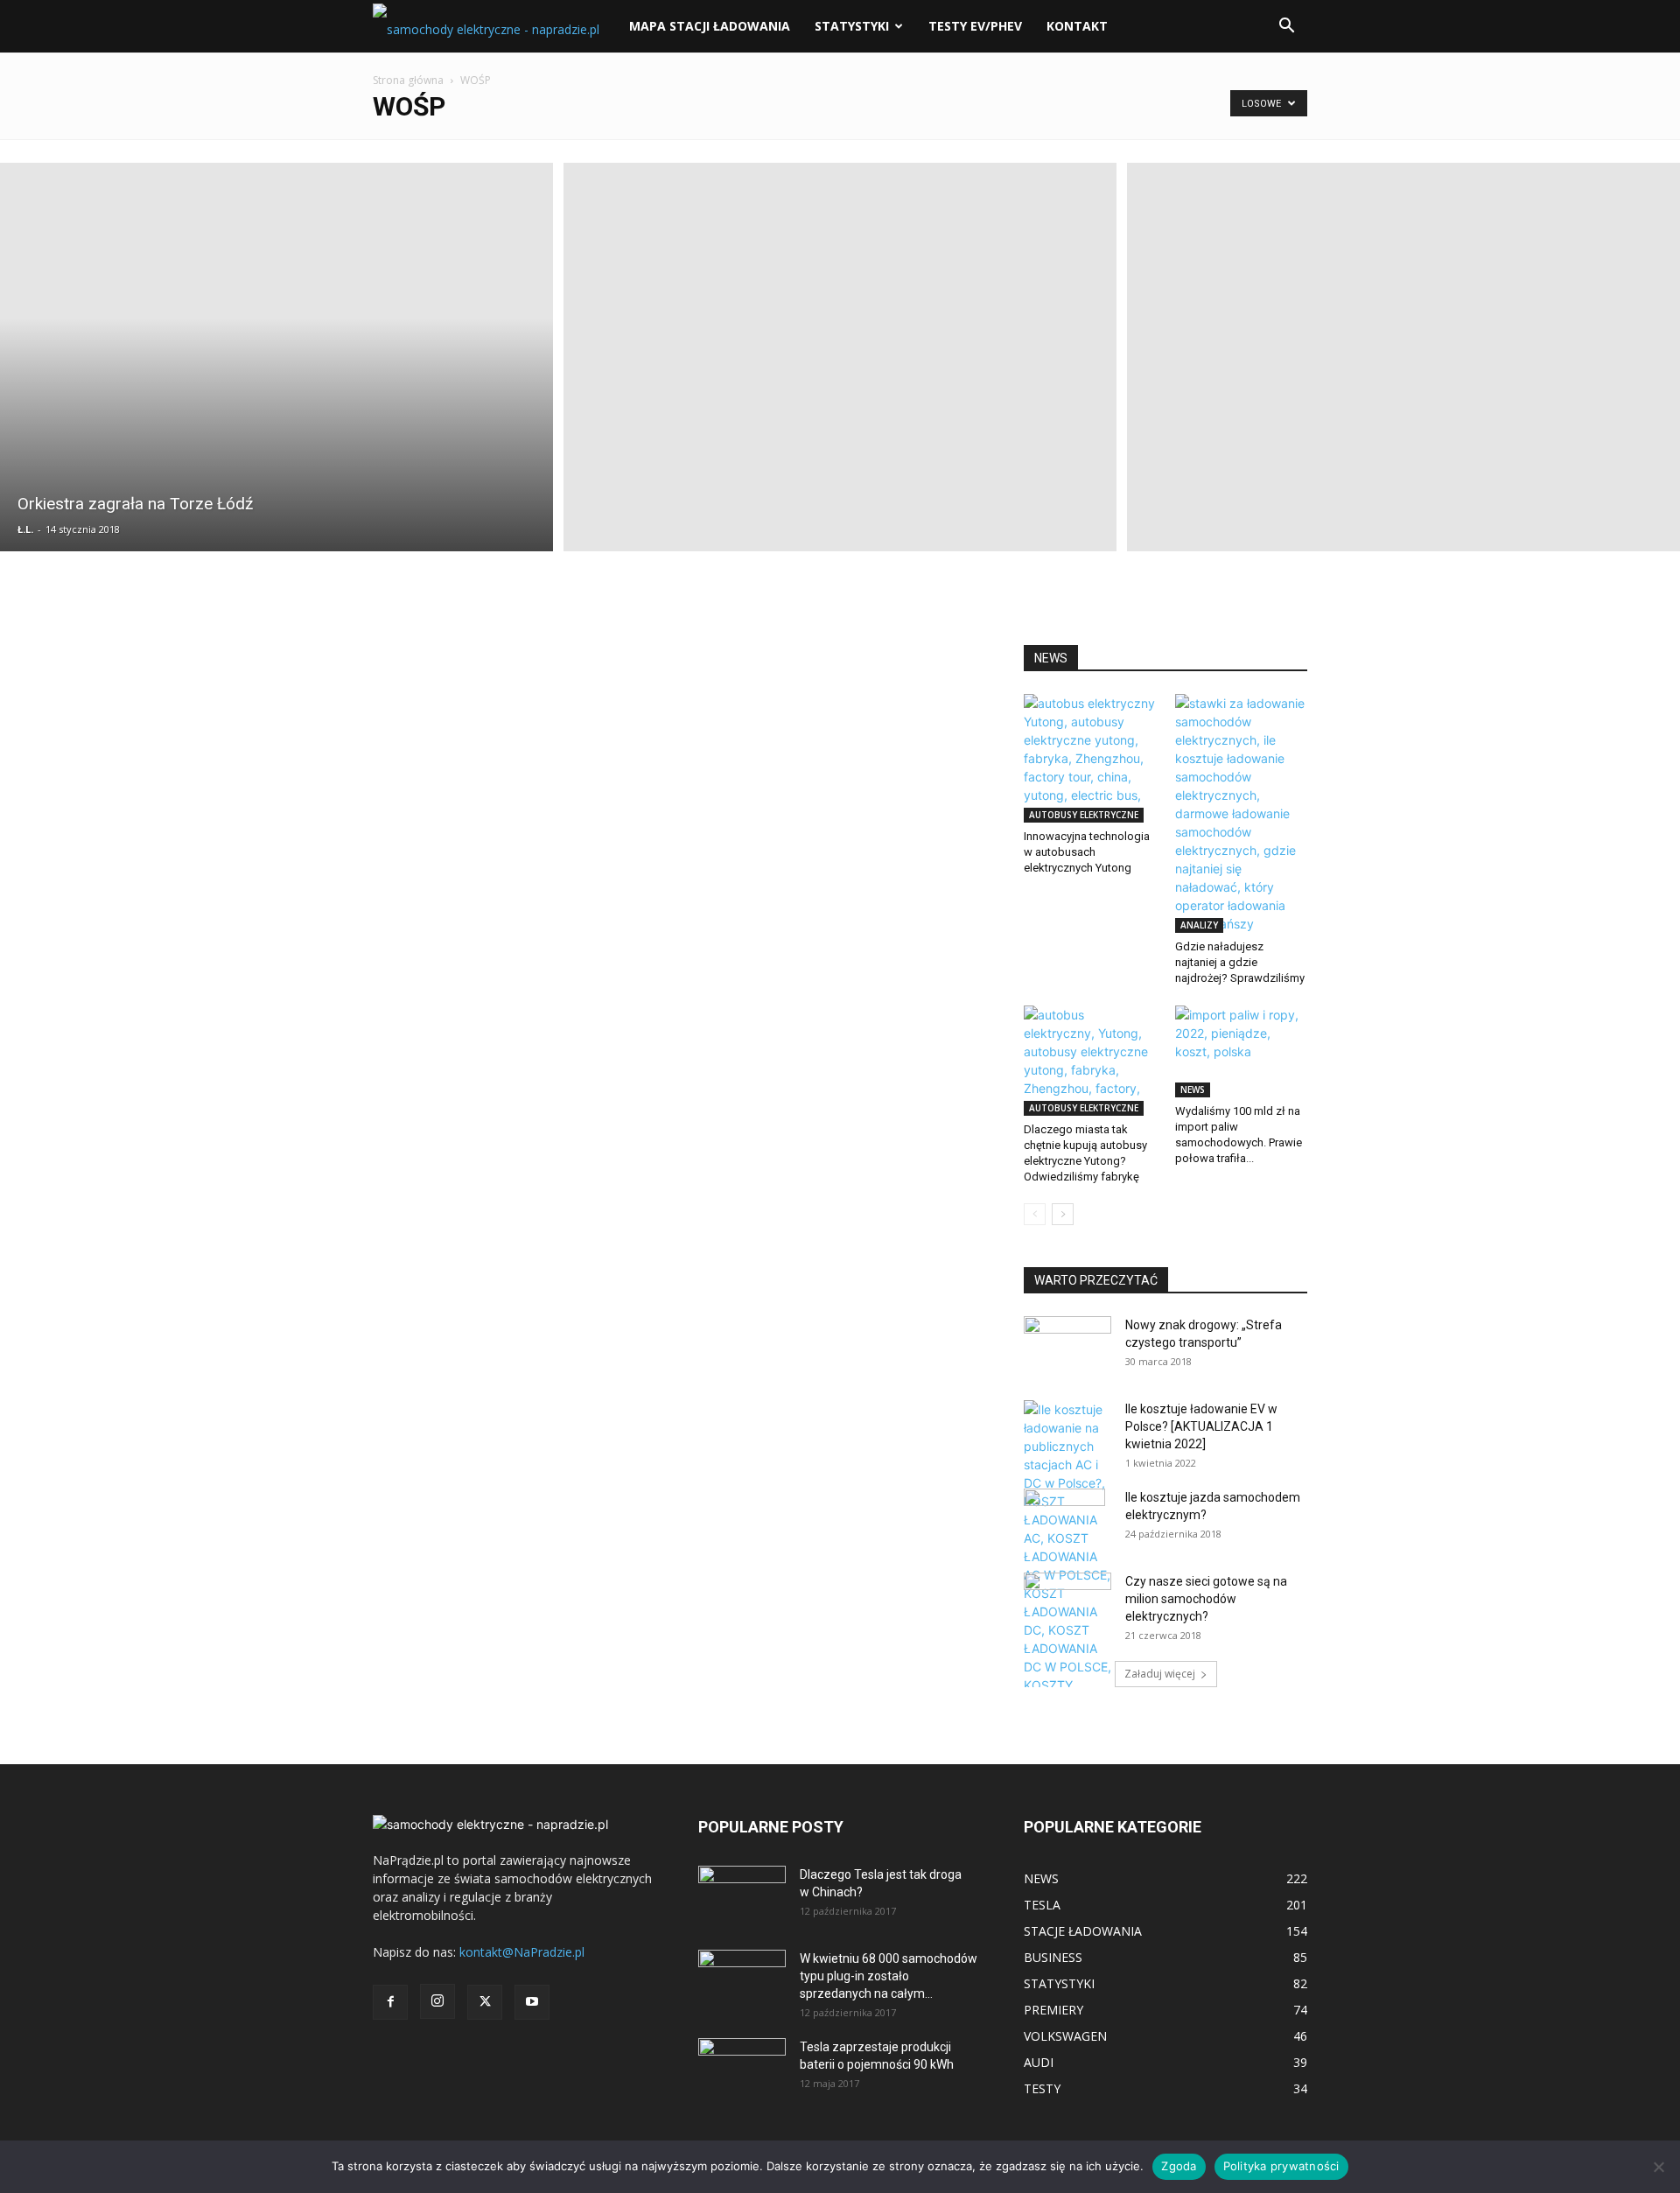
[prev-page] (1035, 1214)
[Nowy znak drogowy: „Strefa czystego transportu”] (1067, 1339)
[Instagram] (437, 2001)
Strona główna (408, 80)
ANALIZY (1199, 925)
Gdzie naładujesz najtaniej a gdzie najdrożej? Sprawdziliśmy (1240, 962)
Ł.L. (25, 529)
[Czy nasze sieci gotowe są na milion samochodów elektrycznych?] (1067, 1599)
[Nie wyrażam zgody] (1658, 2167)
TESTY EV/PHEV (975, 26)
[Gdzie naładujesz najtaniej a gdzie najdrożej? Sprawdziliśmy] (1242, 813)
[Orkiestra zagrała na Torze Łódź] (276, 357)
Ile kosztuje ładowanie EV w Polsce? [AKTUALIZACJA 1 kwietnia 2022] (1201, 1426)
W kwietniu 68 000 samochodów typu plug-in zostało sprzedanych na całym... (889, 1976)
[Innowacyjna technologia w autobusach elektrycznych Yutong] (1090, 758)
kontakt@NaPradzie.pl (522, 1952)
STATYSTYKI (852, 26)
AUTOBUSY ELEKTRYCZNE (1084, 815)
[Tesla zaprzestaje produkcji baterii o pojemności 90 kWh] (742, 2057)
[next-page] (1063, 1214)
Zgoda (1179, 2166)
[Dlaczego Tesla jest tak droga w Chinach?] (742, 1896)
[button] (1286, 28)
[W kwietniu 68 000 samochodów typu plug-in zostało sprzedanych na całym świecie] (742, 1974)
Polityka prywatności (1281, 2166)
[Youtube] (532, 2002)
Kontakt (1077, 26)
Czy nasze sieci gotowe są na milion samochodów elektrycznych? (1206, 1599)
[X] (485, 2002)
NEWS (1193, 1089)
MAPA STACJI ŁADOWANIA (710, 26)
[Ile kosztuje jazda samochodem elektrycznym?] (1064, 1519)
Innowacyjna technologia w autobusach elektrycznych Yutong (1087, 852)
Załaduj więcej (1160, 1674)
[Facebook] (390, 2002)
